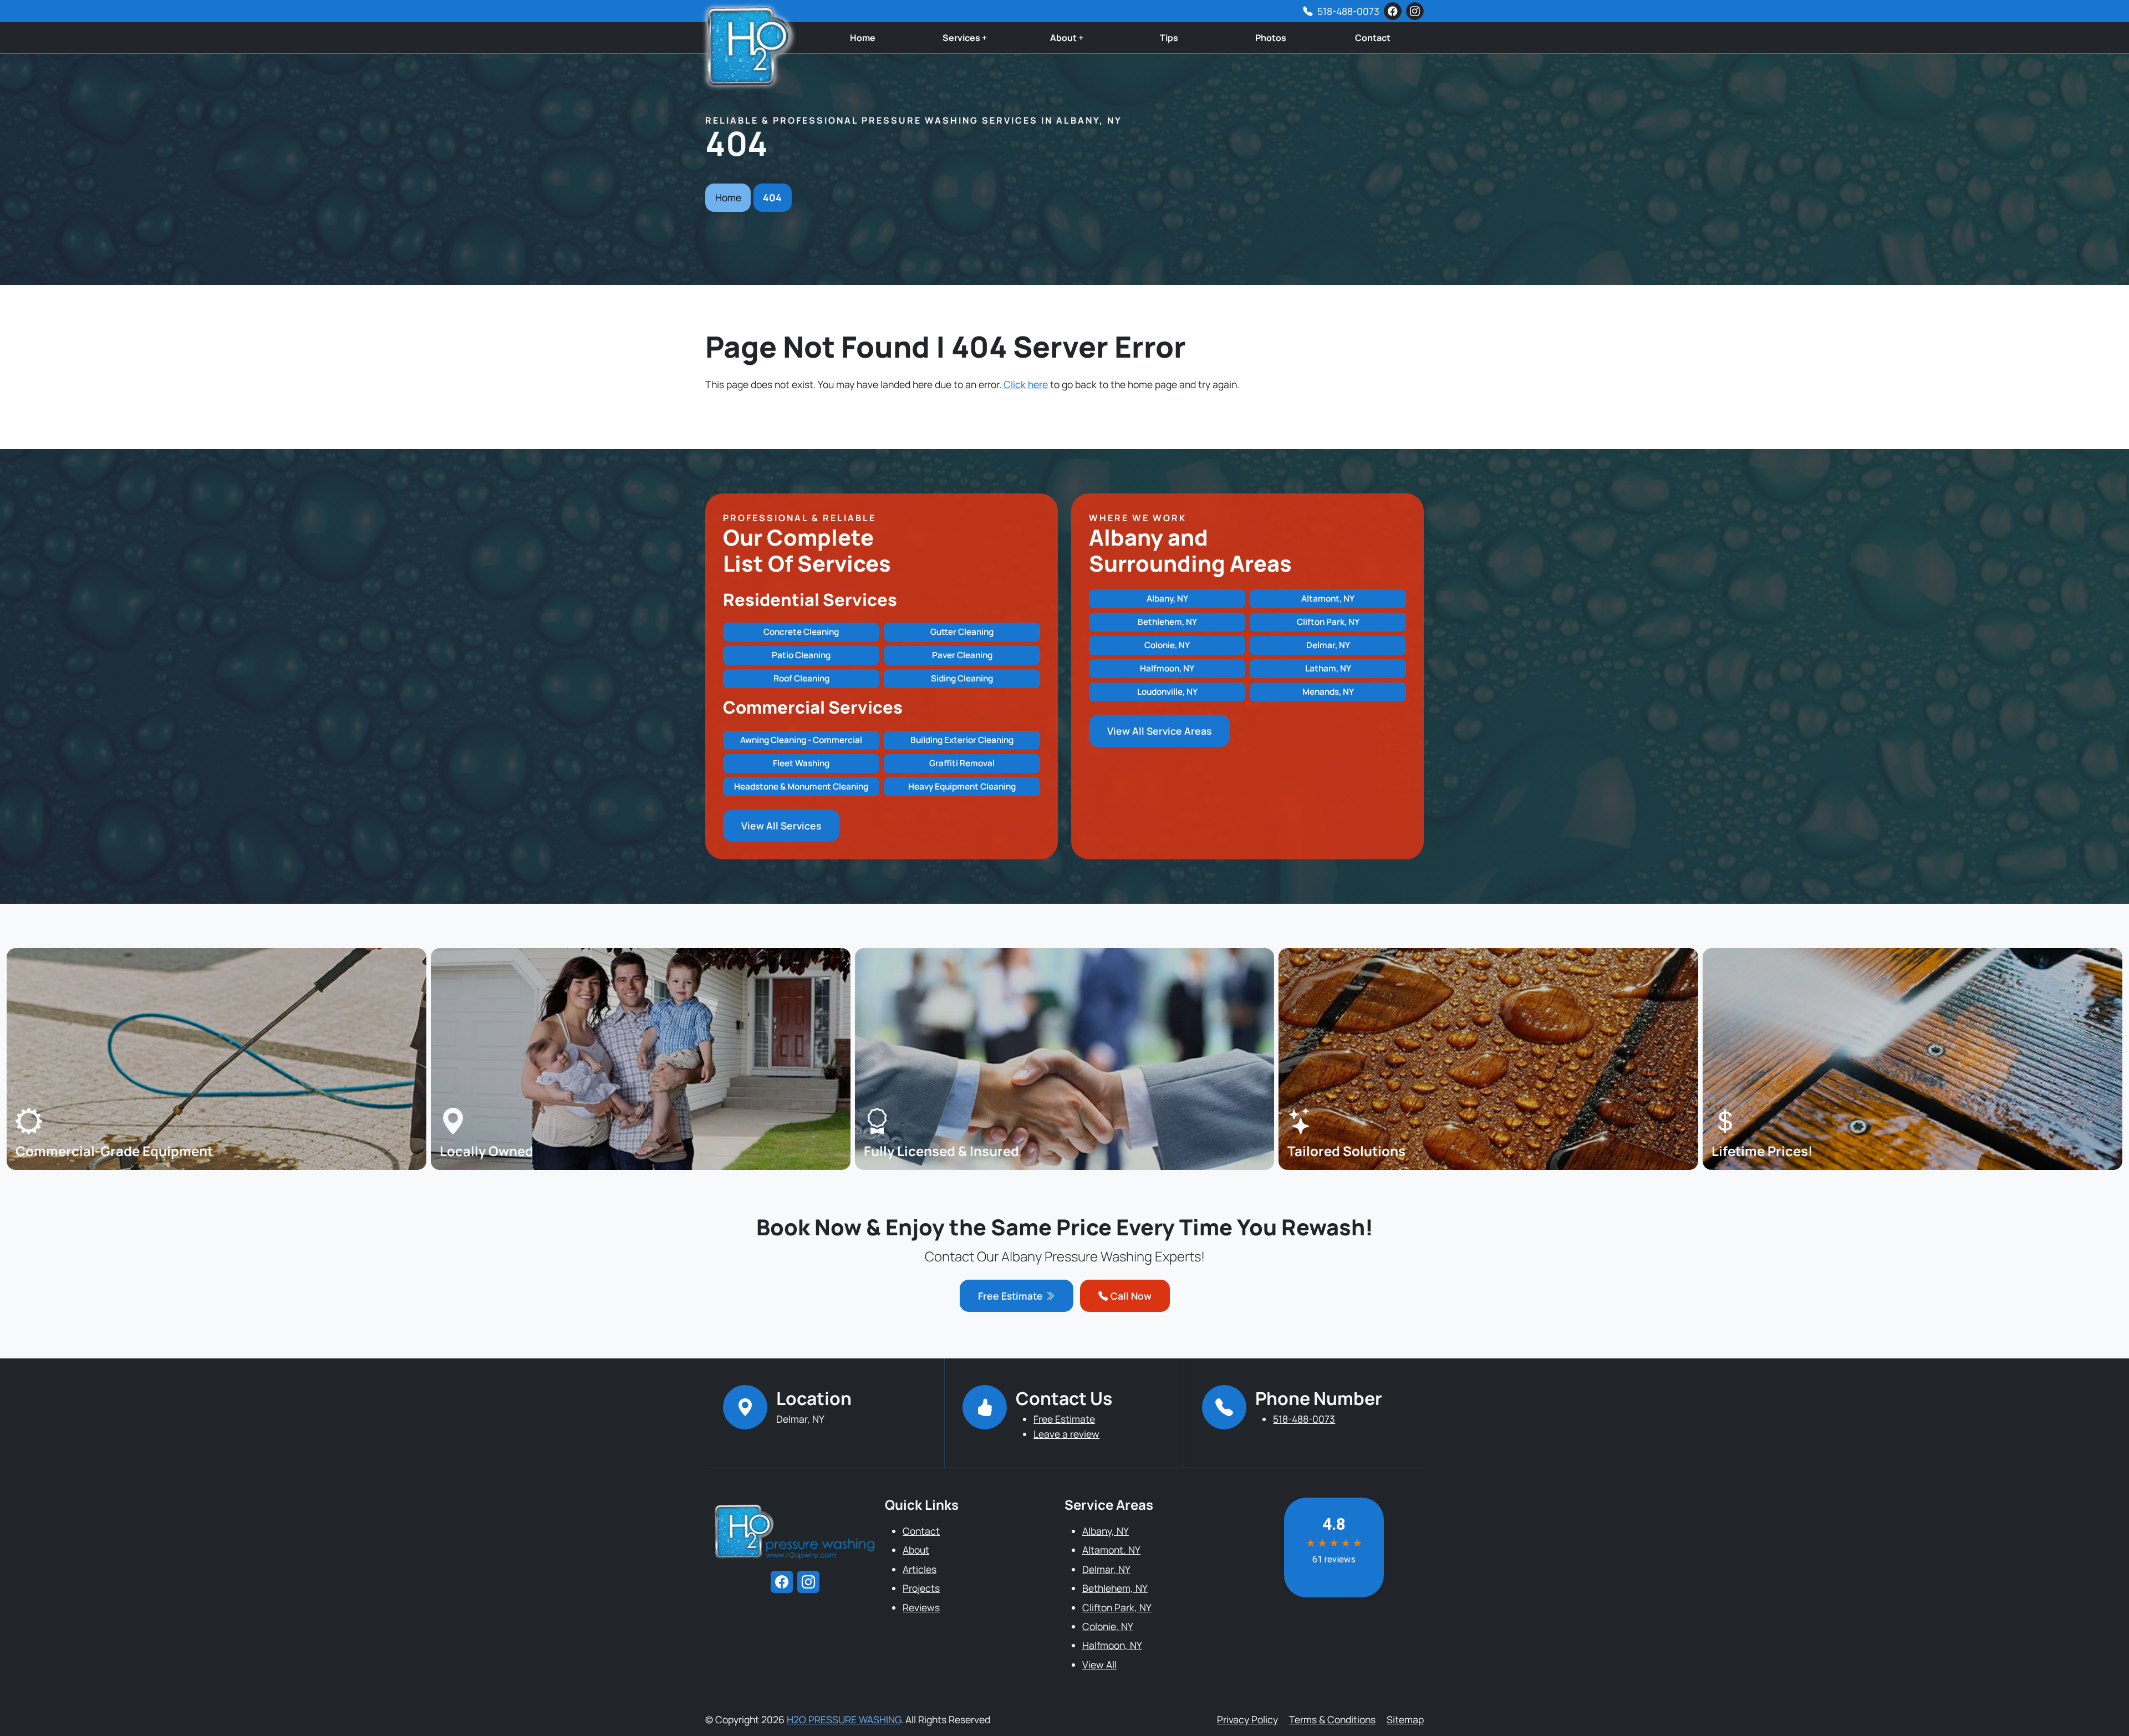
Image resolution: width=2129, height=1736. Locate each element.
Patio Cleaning (801, 655)
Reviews (921, 1607)
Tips (1169, 38)
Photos (1271, 38)
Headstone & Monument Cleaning (801, 786)
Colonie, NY (1167, 645)
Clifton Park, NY (1328, 622)
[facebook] (1393, 11)
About (916, 1550)
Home (863, 38)
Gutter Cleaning (962, 632)
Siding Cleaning (962, 678)
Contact (1373, 38)
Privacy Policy (1247, 1719)
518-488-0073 (1348, 11)
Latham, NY (1328, 668)
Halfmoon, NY (1167, 668)
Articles (920, 1569)
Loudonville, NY (1167, 692)
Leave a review (1066, 1434)
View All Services (781, 826)
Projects (921, 1588)
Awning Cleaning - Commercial (801, 740)
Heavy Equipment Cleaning (962, 786)
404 (772, 197)
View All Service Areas (1159, 731)
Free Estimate (1012, 1296)
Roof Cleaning (801, 678)
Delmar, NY (1328, 645)
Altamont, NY (1328, 599)
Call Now (1130, 1296)
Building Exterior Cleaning (962, 740)
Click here (1026, 384)
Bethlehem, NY (1167, 622)
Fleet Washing (801, 763)
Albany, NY (1167, 599)
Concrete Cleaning (801, 632)
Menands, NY (1328, 692)
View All (1099, 1664)
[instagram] (1415, 11)
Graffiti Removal (962, 763)
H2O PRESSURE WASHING (844, 1719)
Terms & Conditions (1332, 1719)
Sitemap (1405, 1719)
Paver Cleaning (962, 655)
